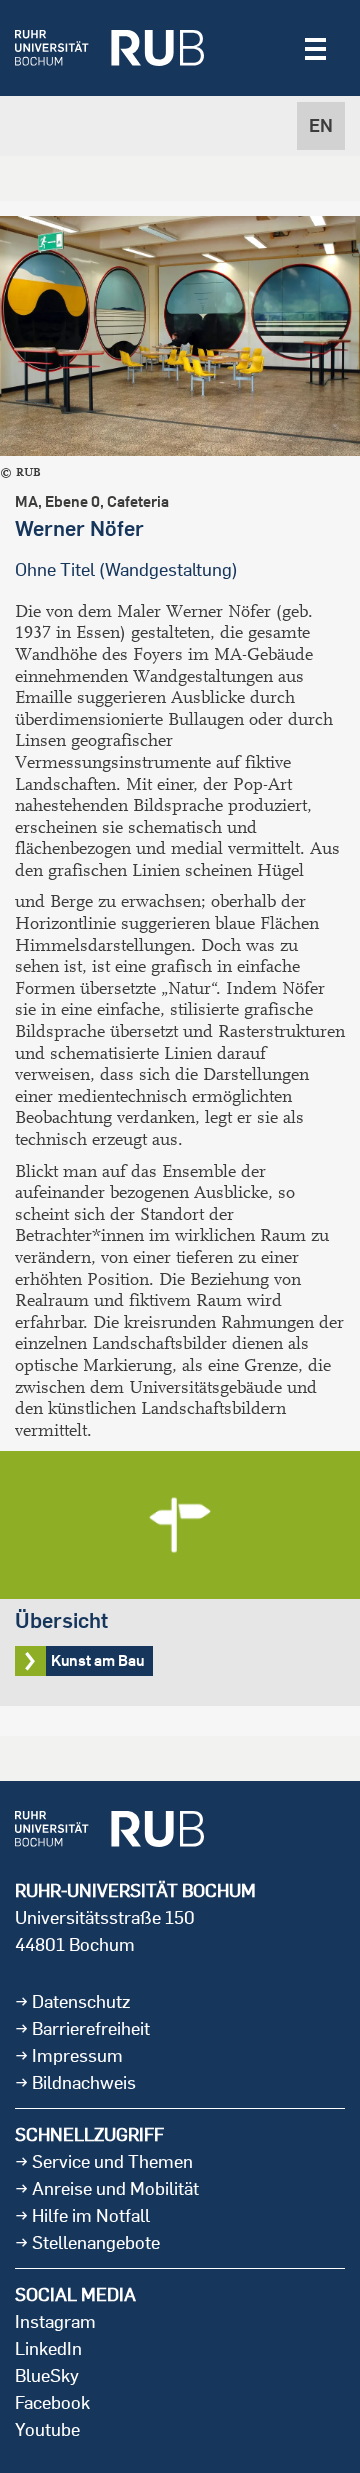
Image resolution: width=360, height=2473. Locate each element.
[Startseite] (109, 48)
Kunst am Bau (180, 1578)
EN (321, 125)
